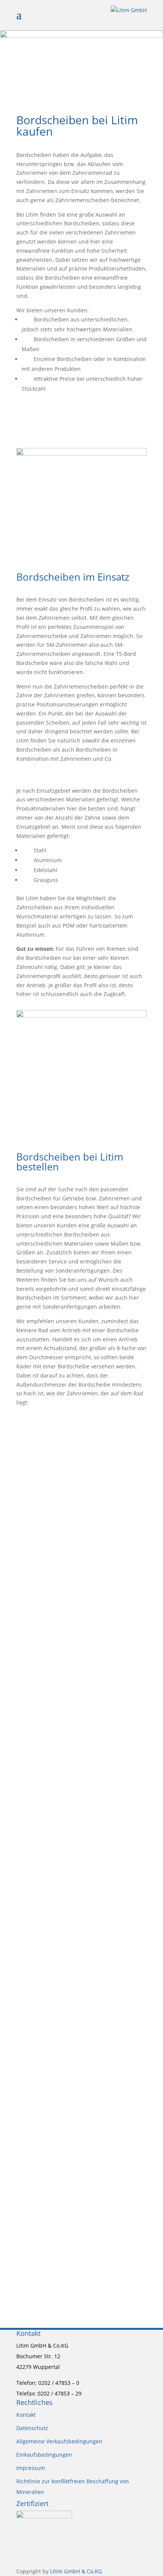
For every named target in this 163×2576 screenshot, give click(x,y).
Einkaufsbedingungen (44, 2455)
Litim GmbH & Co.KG (76, 2571)
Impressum (31, 2468)
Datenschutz (32, 2428)
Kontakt (26, 2415)
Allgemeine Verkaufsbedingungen (59, 2441)
